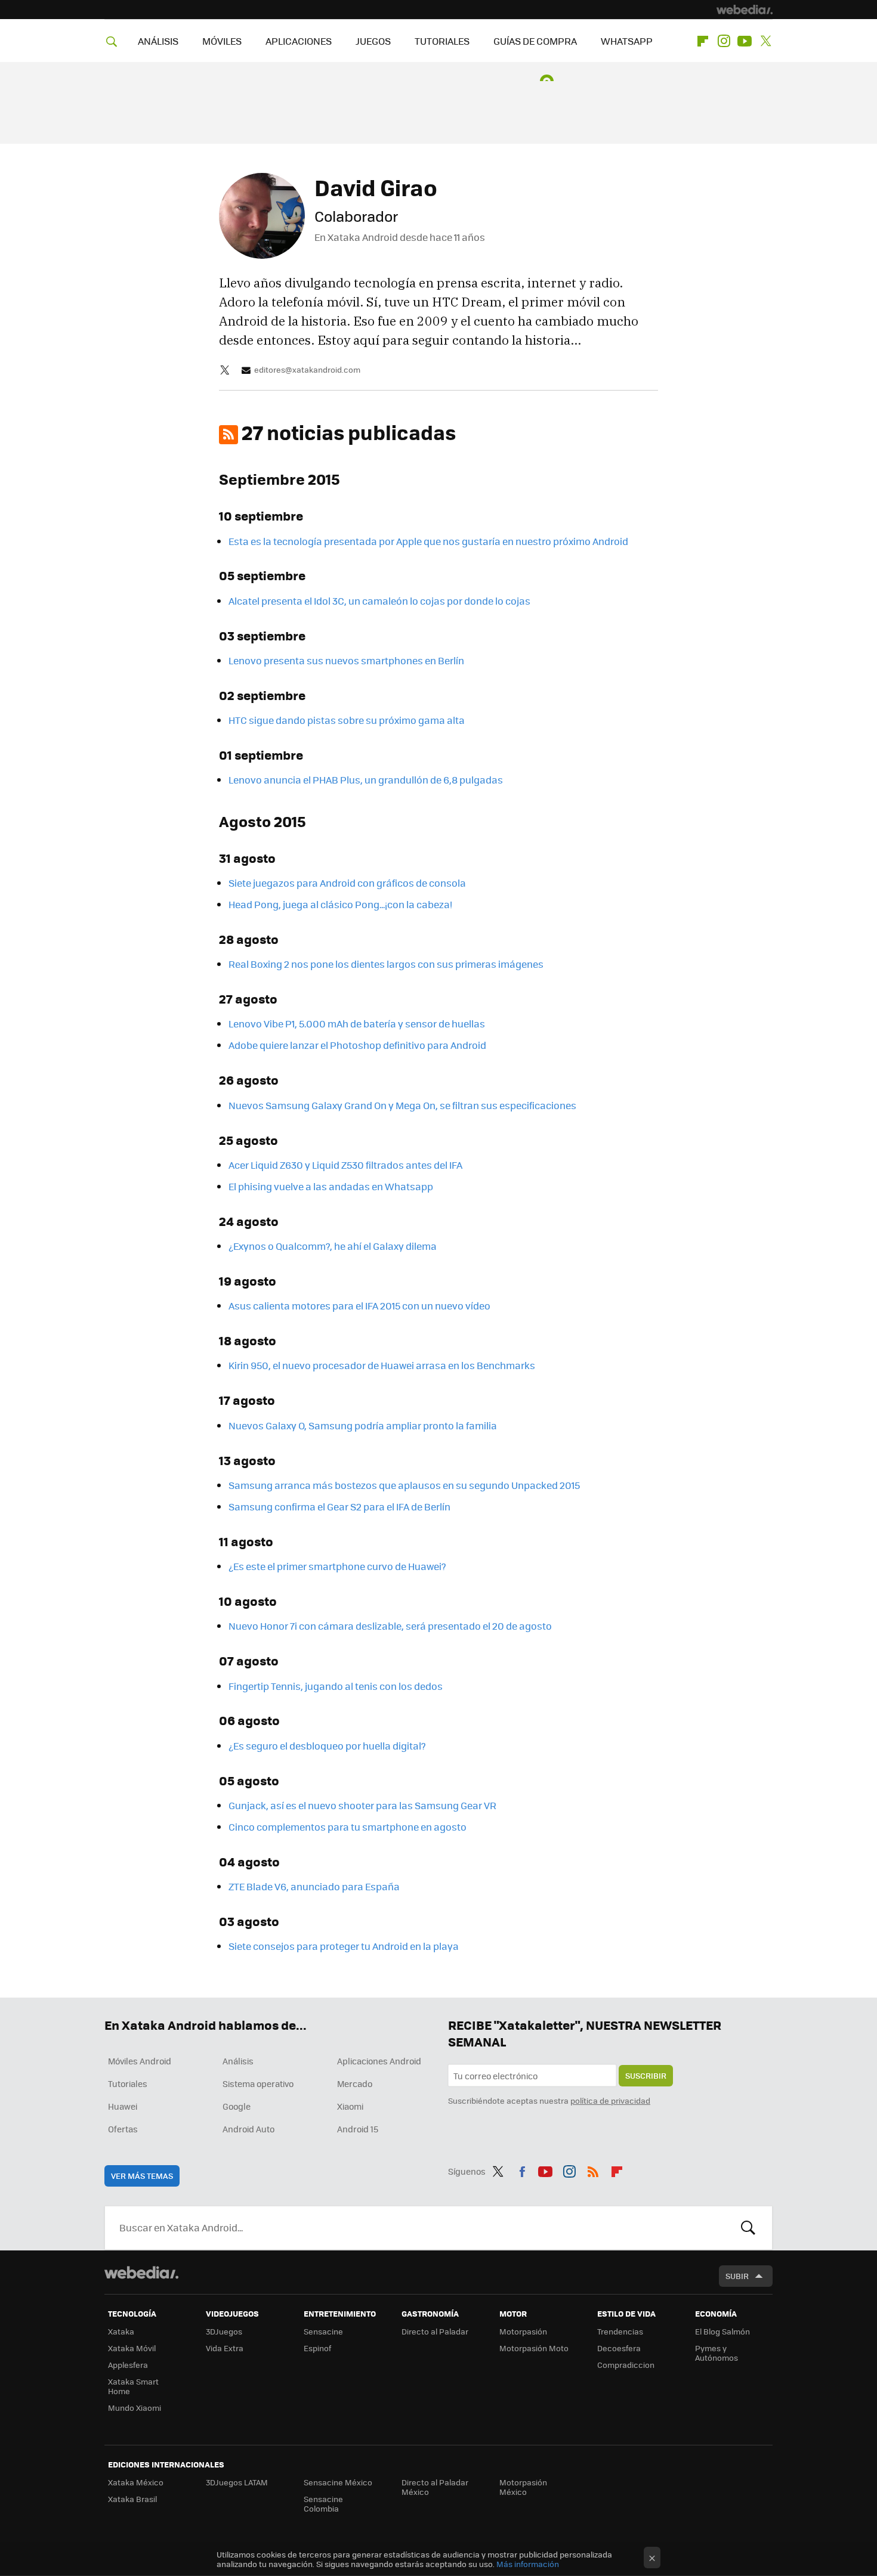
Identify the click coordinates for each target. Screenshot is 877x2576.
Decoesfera (619, 2348)
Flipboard (703, 41)
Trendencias (620, 2331)
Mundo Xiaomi (135, 2408)
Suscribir (646, 2075)
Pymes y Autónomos (717, 2353)
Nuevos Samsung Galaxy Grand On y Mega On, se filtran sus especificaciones (402, 1105)
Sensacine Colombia (323, 2504)
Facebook (522, 2169)
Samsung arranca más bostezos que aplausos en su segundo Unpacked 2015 (404, 1485)
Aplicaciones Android (379, 2061)
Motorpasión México (523, 2487)
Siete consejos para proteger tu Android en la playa (344, 1946)
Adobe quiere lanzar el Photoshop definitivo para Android (357, 1045)
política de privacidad (610, 2100)
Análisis (238, 2061)
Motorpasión (523, 2331)
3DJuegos (224, 2331)
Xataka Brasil (132, 2499)
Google (237, 2106)
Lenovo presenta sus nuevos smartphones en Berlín (346, 660)
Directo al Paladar (435, 2331)
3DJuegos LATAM (237, 2482)
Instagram (724, 41)
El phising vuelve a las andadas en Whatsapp (331, 1186)
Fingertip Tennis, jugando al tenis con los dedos (336, 1686)
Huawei (123, 2106)
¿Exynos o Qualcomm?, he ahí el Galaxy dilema (333, 1246)
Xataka (121, 2331)
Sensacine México (338, 2482)
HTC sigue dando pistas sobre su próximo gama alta (347, 720)
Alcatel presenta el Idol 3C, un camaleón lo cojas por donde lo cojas (379, 601)
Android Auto (248, 2129)
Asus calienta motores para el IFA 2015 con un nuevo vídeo (359, 1306)
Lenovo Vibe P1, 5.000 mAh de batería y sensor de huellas (357, 1024)
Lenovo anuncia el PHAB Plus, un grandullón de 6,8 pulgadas (366, 780)
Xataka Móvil (132, 2348)
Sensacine (323, 2331)
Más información (528, 2564)
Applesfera (128, 2365)
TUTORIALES (442, 41)
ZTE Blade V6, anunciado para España (314, 1886)
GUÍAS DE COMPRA (535, 41)
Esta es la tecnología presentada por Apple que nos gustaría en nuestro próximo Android (428, 541)
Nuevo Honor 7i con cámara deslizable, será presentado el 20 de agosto (390, 1626)
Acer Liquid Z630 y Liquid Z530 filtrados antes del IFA (345, 1165)
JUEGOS (373, 41)
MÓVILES (222, 41)
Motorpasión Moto (534, 2348)
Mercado (355, 2083)
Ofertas (123, 2129)
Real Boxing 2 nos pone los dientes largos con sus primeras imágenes (386, 964)
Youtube (745, 41)
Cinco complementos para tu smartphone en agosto (348, 1827)
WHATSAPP (627, 41)
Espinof (317, 2348)
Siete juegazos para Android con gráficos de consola (347, 883)
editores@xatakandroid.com (307, 370)
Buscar (748, 2228)
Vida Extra (225, 2348)
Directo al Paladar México (435, 2487)
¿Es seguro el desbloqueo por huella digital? (327, 1746)
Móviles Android (140, 2061)
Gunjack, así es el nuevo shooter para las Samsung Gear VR (362, 1805)
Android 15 (358, 2129)
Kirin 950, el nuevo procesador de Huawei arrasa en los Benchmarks (382, 1365)
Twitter (765, 41)
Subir (737, 2276)
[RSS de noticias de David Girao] (228, 435)
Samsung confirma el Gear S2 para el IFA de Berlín (339, 1507)
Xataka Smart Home (133, 2386)
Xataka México (136, 2482)
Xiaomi (350, 2106)
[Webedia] (745, 10)
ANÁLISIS (158, 41)
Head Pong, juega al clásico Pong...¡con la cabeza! (340, 904)
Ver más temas (142, 2176)
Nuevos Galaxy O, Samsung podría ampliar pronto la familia (363, 1425)
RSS (593, 2169)
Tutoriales (128, 2083)
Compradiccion (626, 2365)
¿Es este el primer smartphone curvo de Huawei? (337, 1566)
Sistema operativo (258, 2083)
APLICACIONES (299, 41)
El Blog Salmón (722, 2331)
